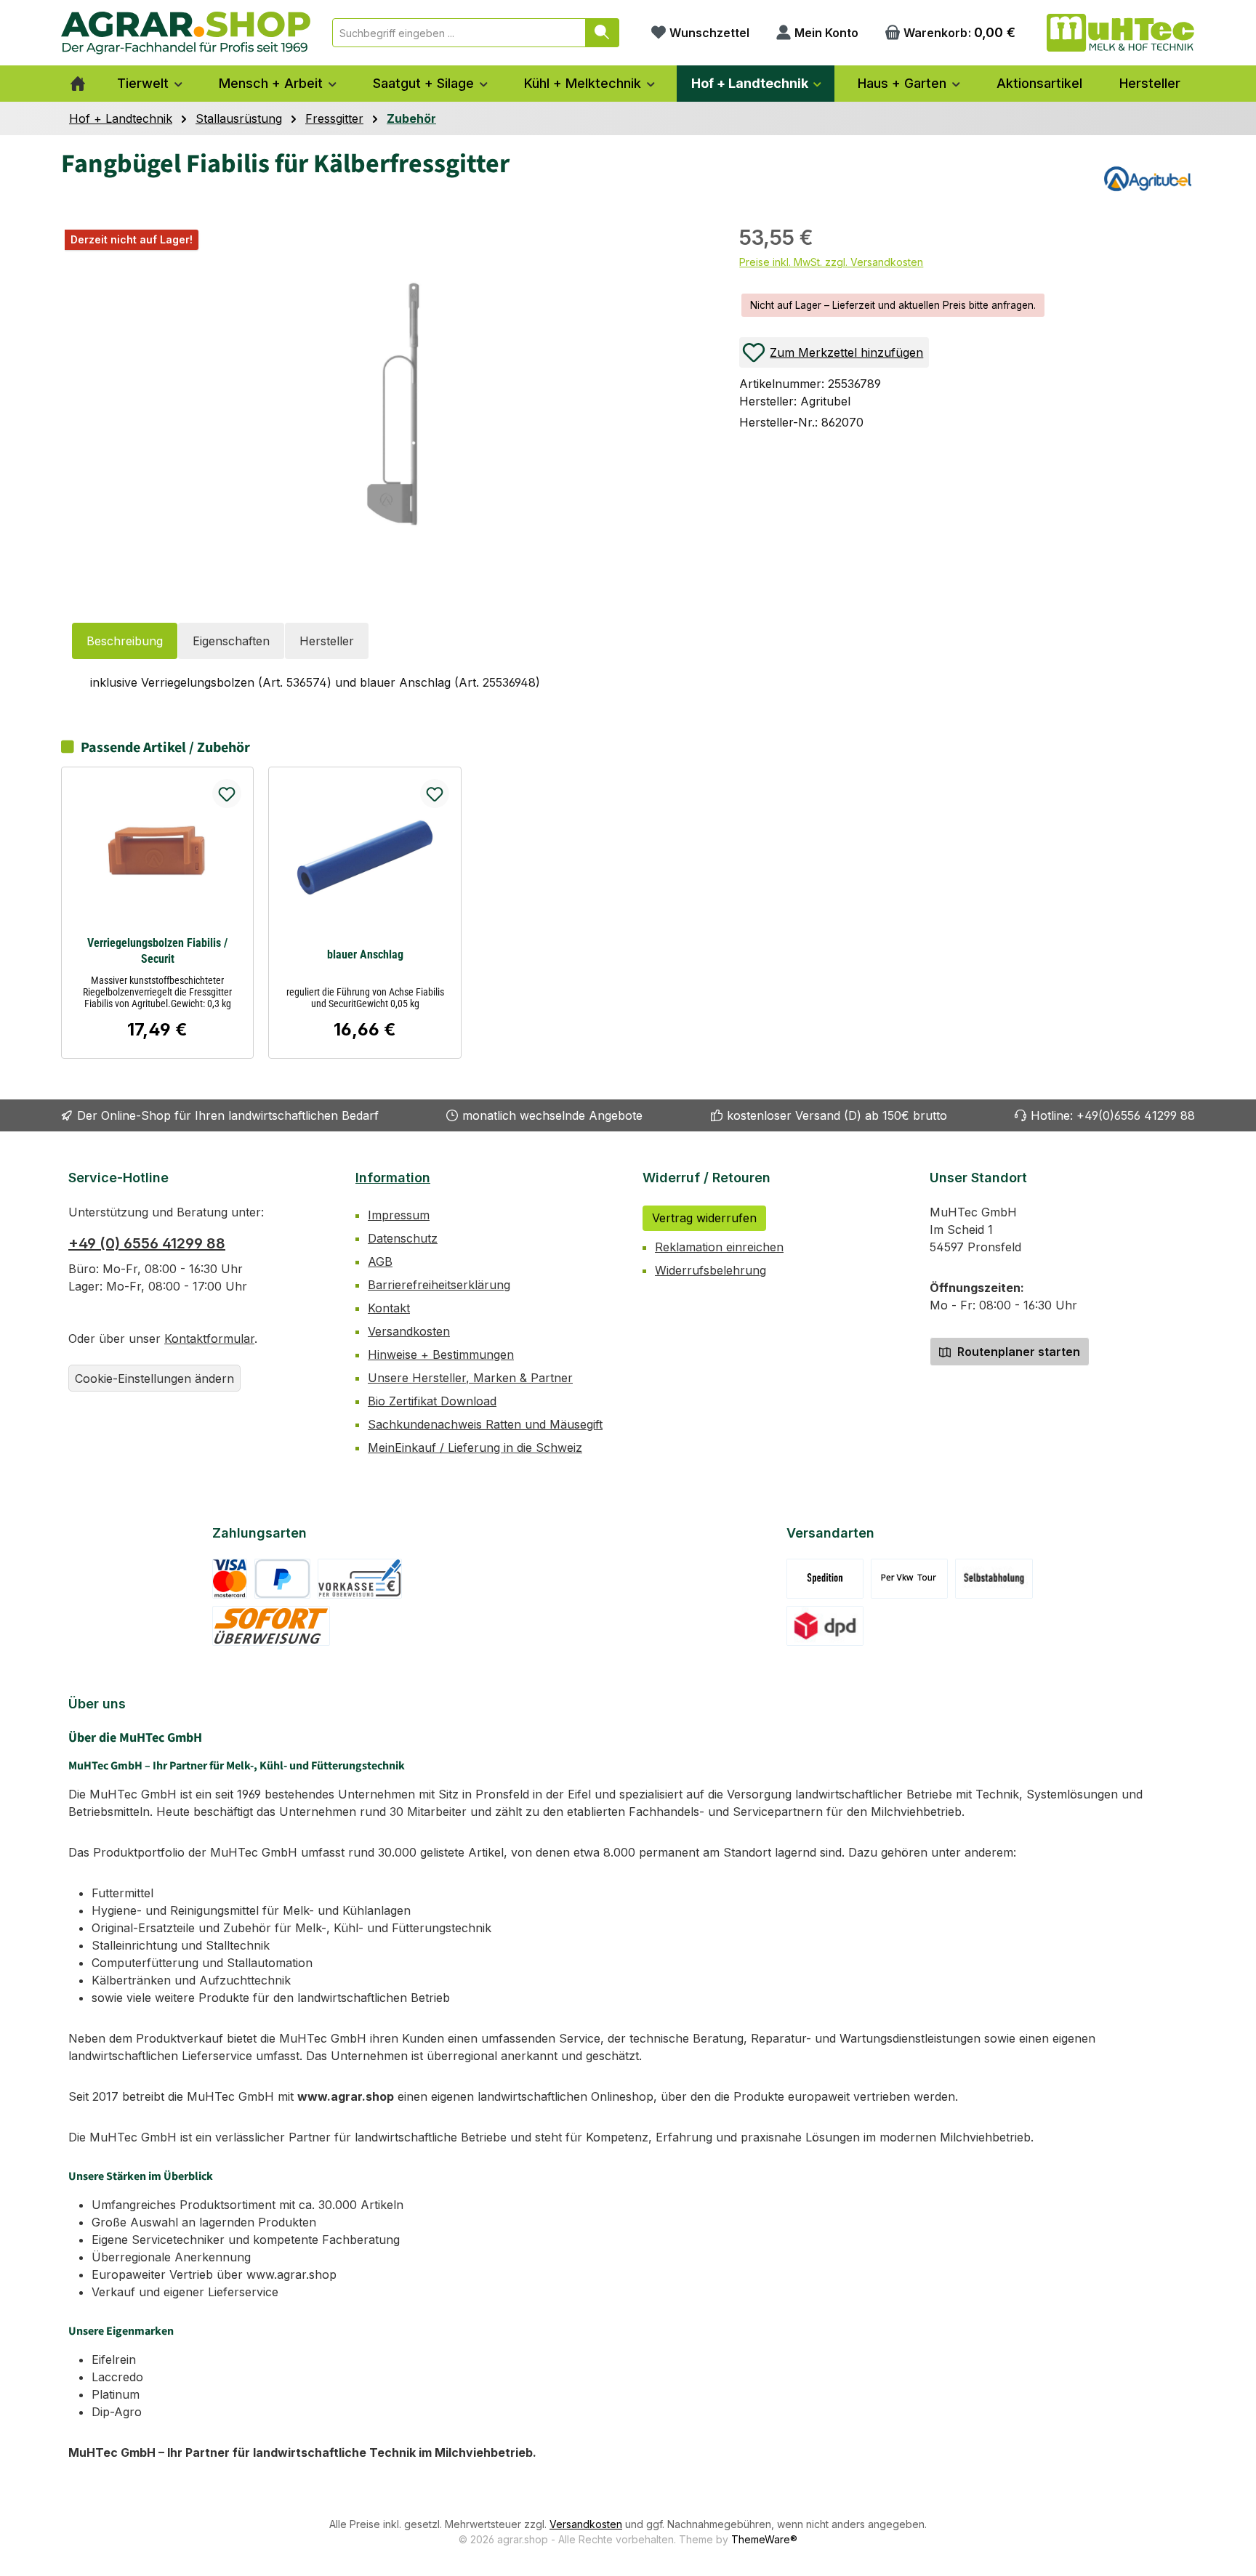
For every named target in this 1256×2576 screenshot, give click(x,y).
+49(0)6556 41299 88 (1136, 1115)
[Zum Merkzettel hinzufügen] (227, 794)
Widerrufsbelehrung (710, 1270)
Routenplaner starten (1017, 1352)
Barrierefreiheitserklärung (439, 1285)
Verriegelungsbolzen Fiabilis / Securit (157, 951)
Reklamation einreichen (719, 1247)
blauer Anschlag (365, 954)
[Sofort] (271, 1626)
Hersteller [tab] (327, 641)
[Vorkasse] (360, 1579)
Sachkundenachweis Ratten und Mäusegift (485, 1424)
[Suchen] (602, 33)
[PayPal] (282, 1579)
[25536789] (393, 404)
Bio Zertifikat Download (432, 1401)
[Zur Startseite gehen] (186, 33)
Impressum (399, 1215)
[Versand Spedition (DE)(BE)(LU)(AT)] (825, 1579)
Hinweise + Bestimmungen (441, 1354)
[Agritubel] (1148, 179)
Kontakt (389, 1308)
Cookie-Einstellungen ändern (154, 1378)
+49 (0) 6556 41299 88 (147, 1243)
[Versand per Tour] (909, 1579)
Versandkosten (409, 1331)
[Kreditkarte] (230, 1579)
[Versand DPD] (825, 1626)
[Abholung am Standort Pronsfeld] (994, 1579)
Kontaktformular (209, 1339)
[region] (386, 402)
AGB (380, 1261)
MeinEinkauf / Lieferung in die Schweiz (475, 1448)
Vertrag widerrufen (704, 1218)
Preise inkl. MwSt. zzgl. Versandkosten (831, 262)
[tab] (125, 641)
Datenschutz (403, 1238)
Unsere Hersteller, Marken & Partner (470, 1378)
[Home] (78, 84)
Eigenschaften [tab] (231, 641)
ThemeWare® (764, 2539)
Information (393, 1178)
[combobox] (459, 33)
